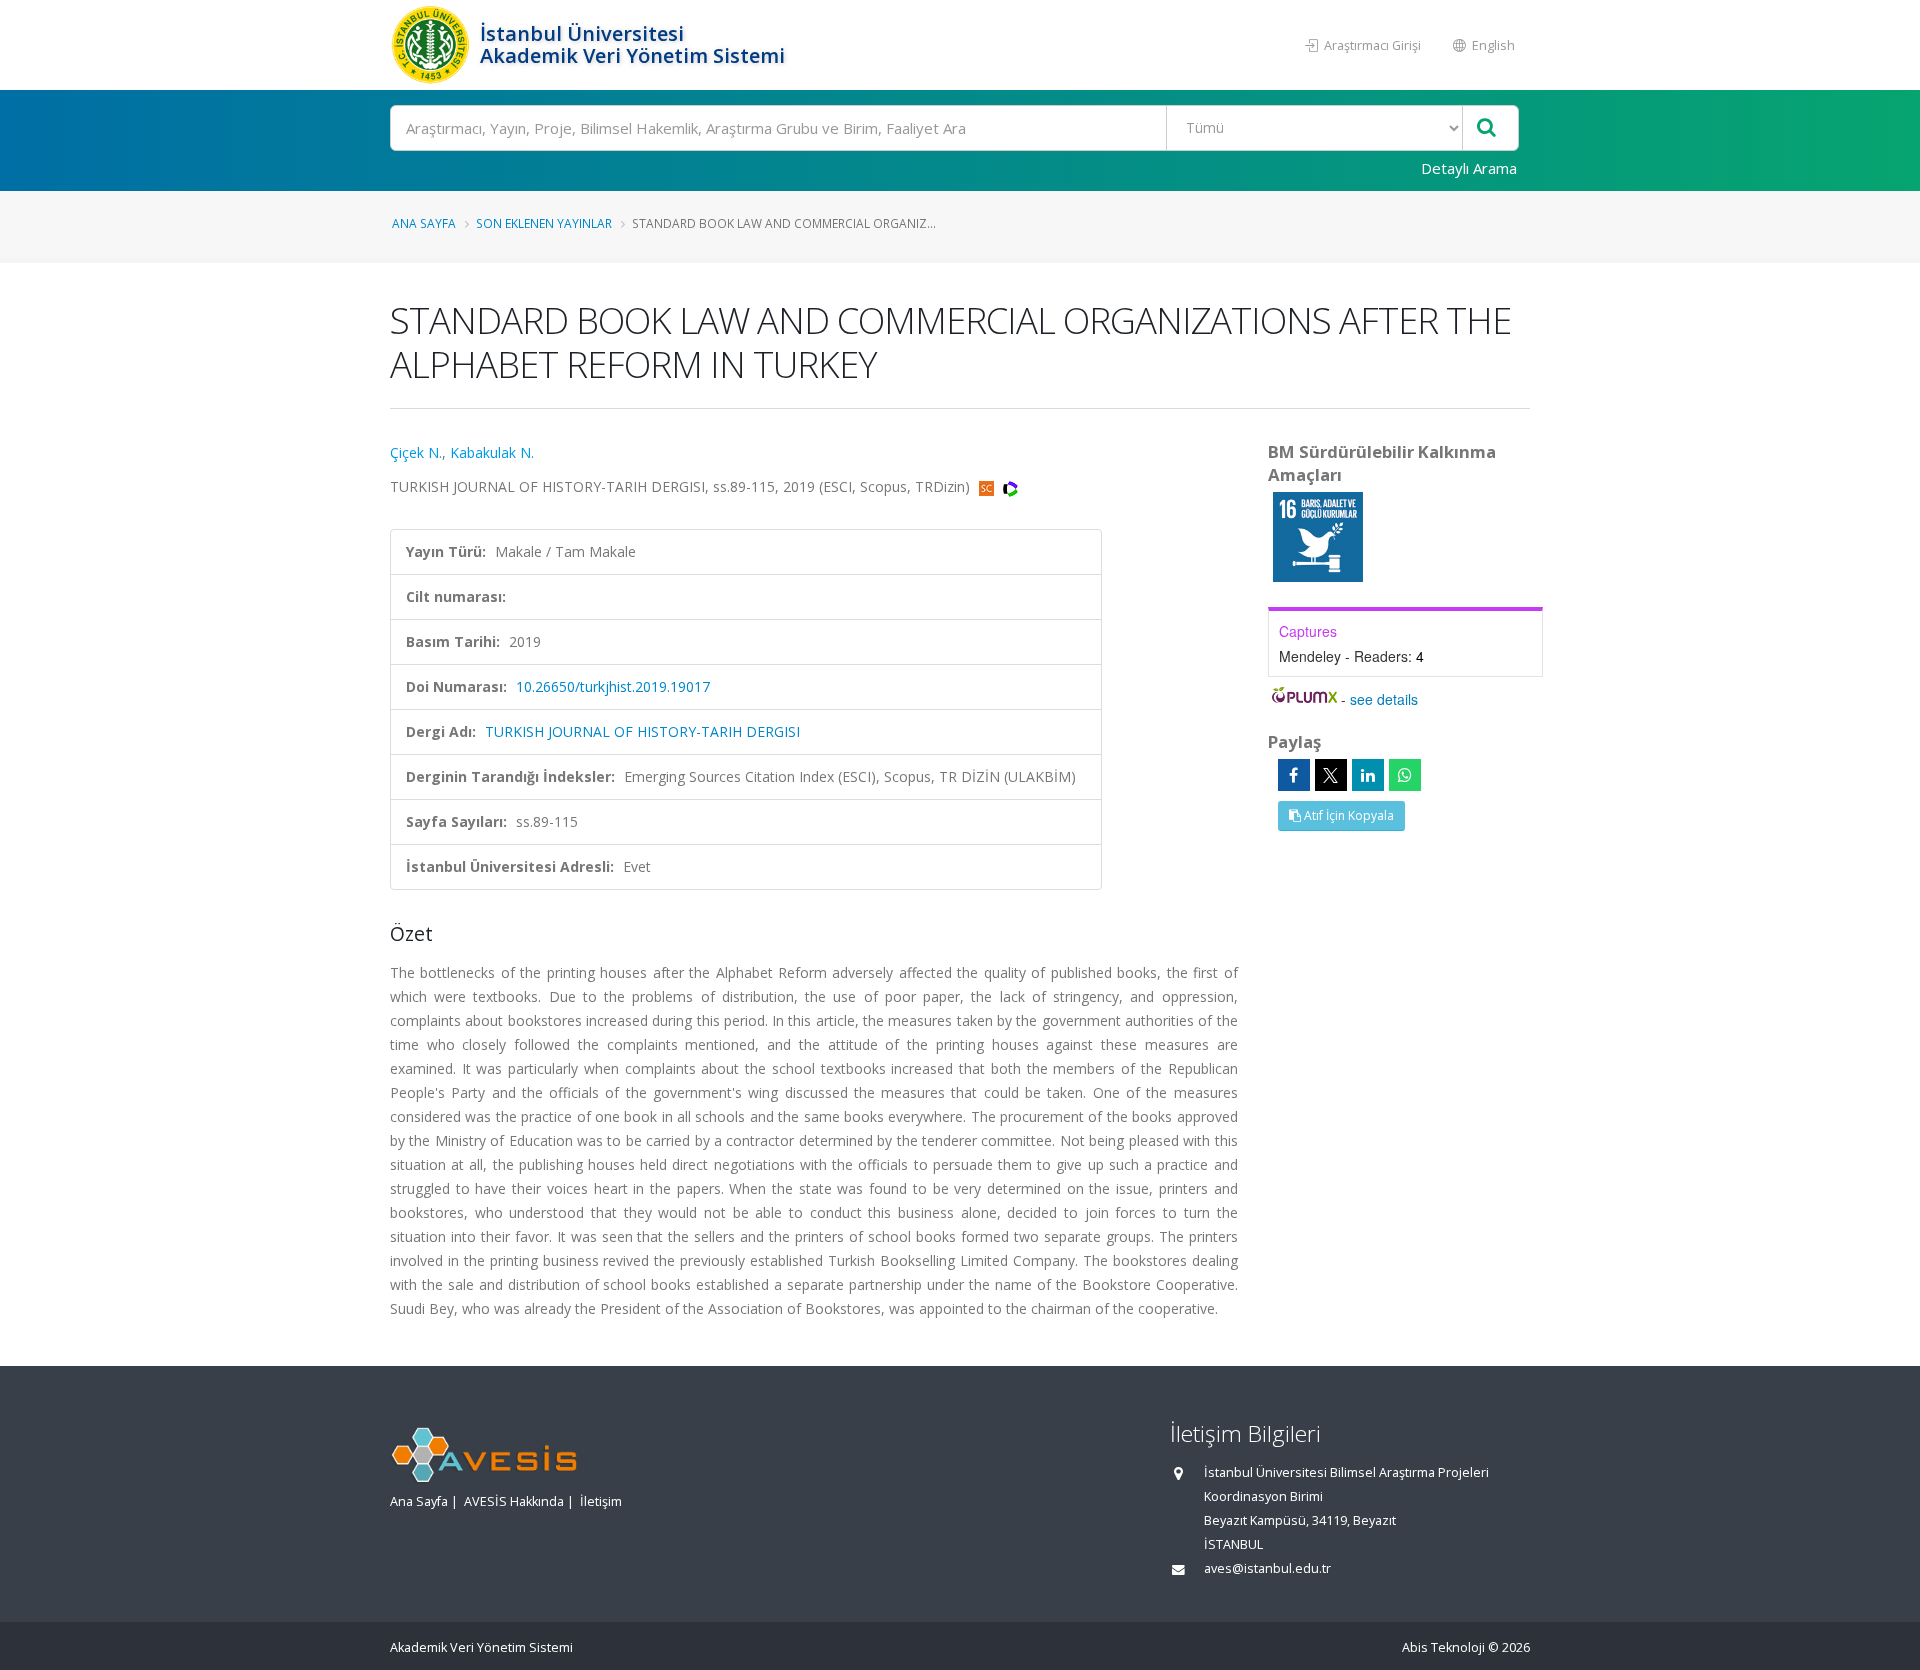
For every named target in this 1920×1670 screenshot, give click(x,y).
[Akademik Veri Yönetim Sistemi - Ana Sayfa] (432, 45)
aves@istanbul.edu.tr (1267, 1568)
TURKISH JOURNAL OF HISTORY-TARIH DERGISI (642, 731)
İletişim (601, 1501)
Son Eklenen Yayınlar (544, 223)
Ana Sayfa (424, 223)
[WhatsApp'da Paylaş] (1405, 775)
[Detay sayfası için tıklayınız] (1318, 535)
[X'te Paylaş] (1331, 775)
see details (1384, 699)
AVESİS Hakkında (514, 1501)
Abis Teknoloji (1443, 1647)
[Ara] (1486, 128)
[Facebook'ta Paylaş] (1294, 775)
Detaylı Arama (1469, 168)
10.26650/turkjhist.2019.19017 (613, 686)
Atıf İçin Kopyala (1347, 815)
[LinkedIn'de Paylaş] (1368, 775)
